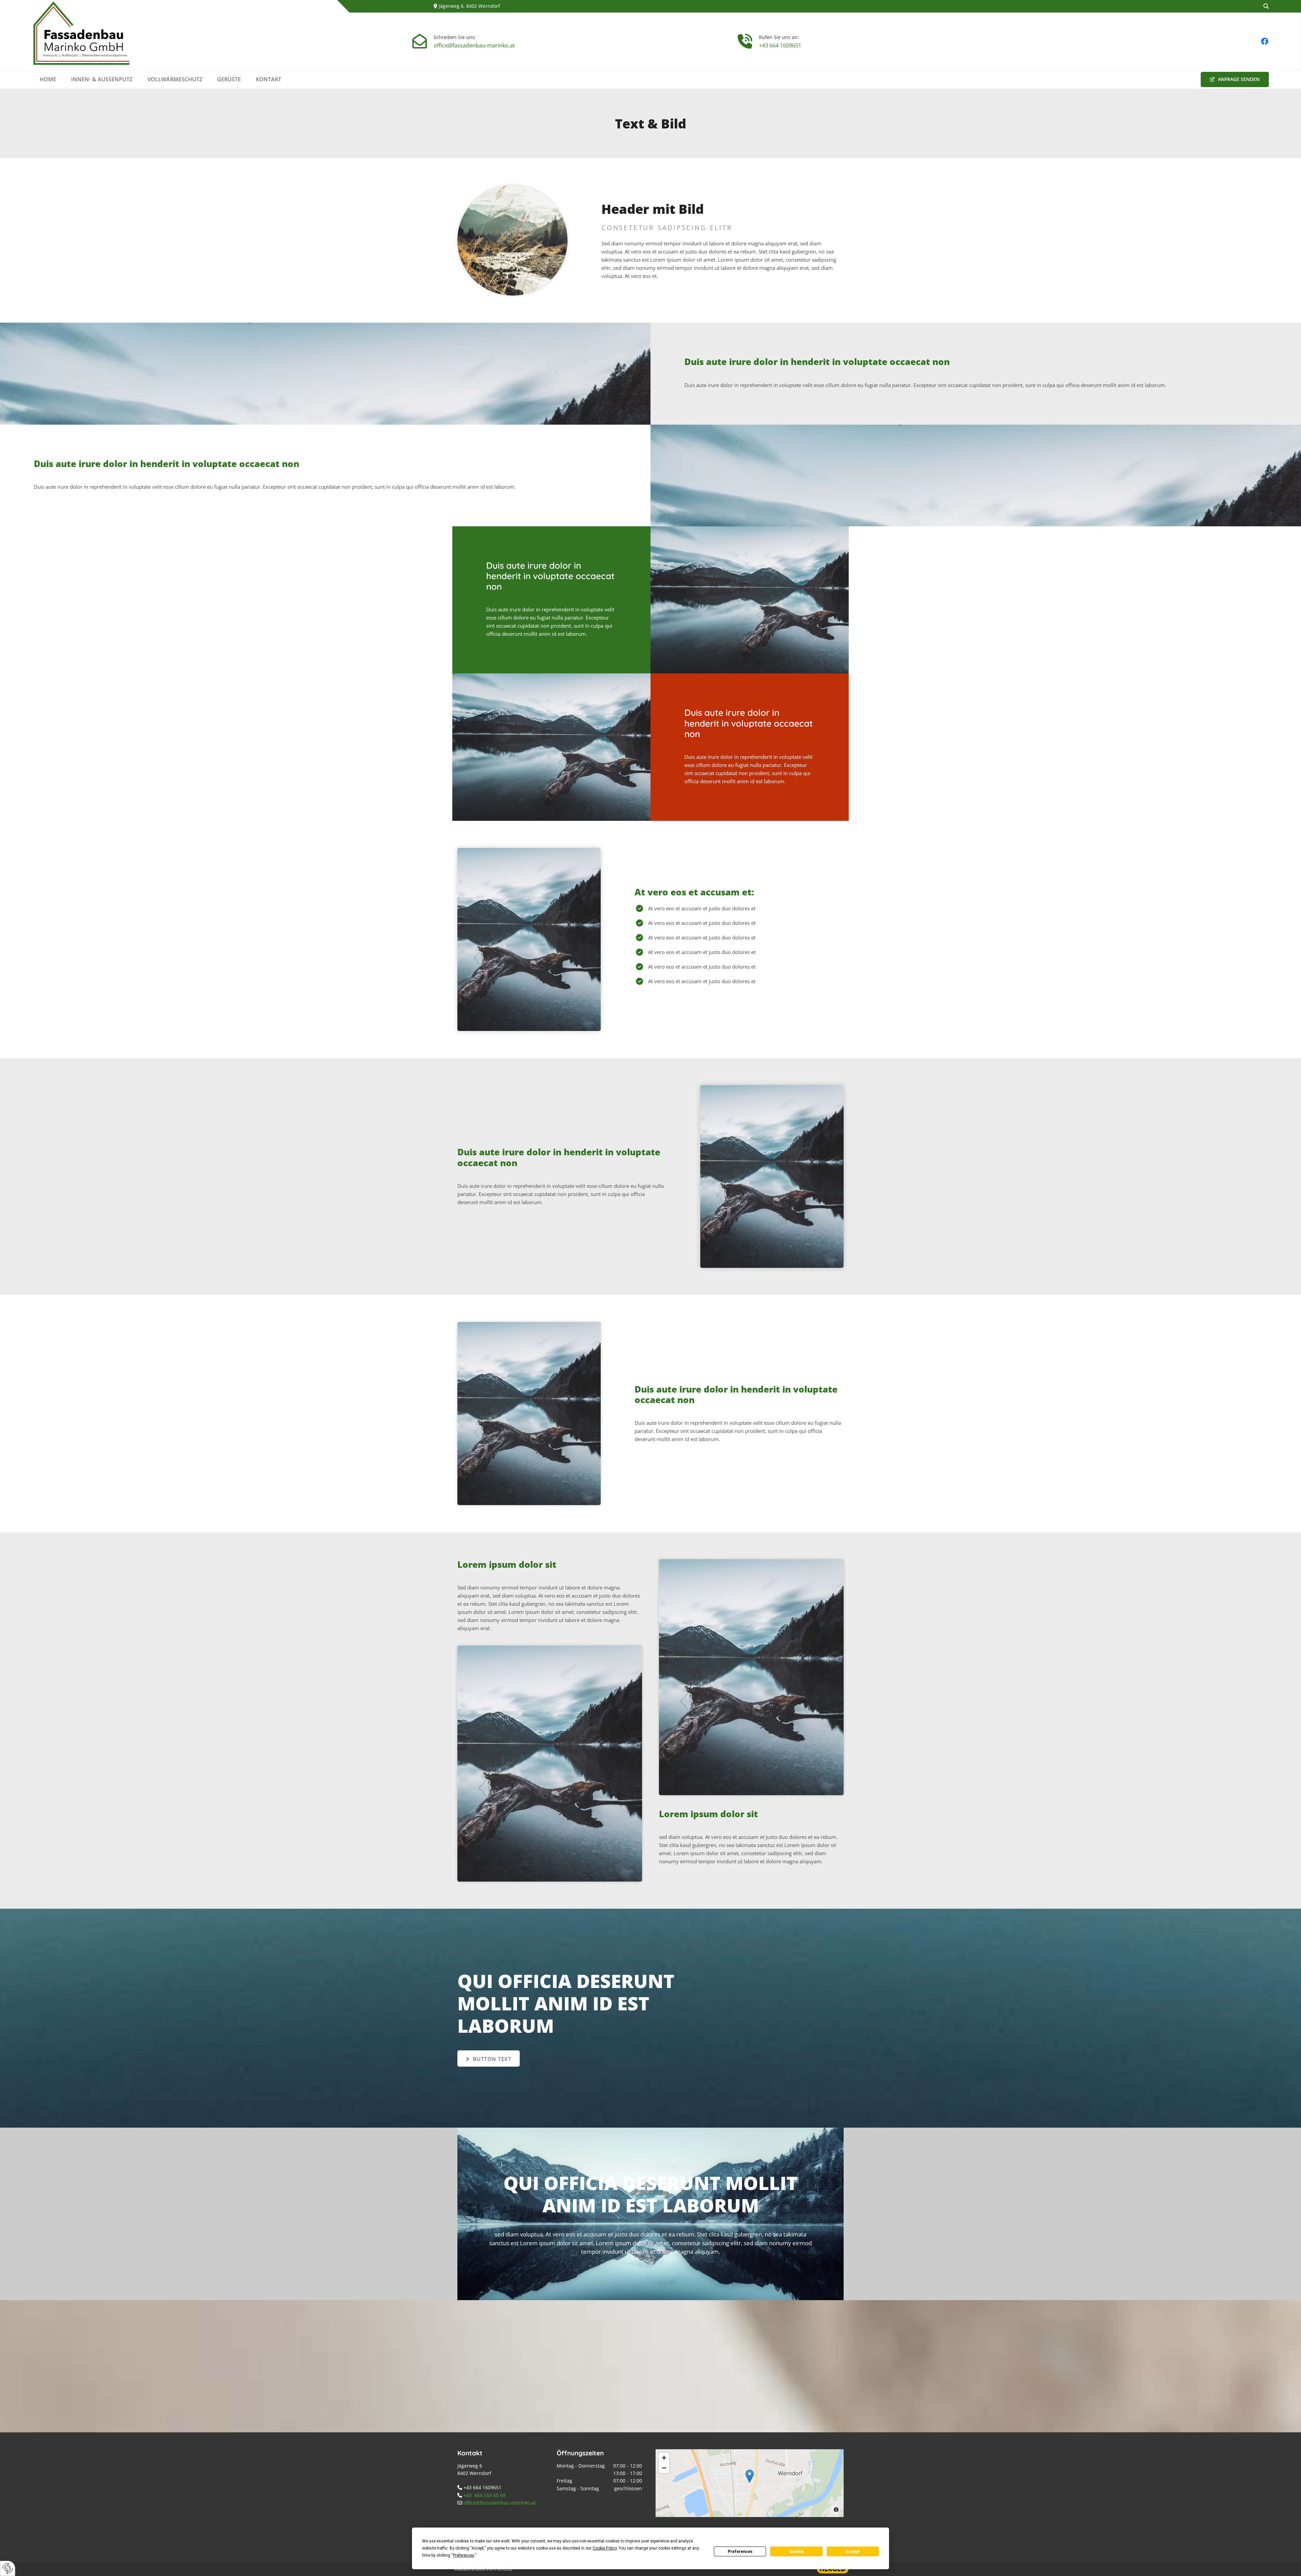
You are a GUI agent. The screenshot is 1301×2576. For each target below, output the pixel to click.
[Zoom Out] (664, 2468)
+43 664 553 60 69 (484, 2495)
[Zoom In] (664, 2458)
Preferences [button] (464, 2555)
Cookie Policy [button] (605, 2548)
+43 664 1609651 (780, 45)
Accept (853, 2552)
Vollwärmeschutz (175, 79)
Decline (797, 2552)
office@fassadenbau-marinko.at (474, 45)
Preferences (740, 2552)
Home (48, 79)
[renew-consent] (8, 2568)
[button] (1235, 79)
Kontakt (269, 79)
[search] (1266, 6)
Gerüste (229, 79)
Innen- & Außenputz (102, 79)
